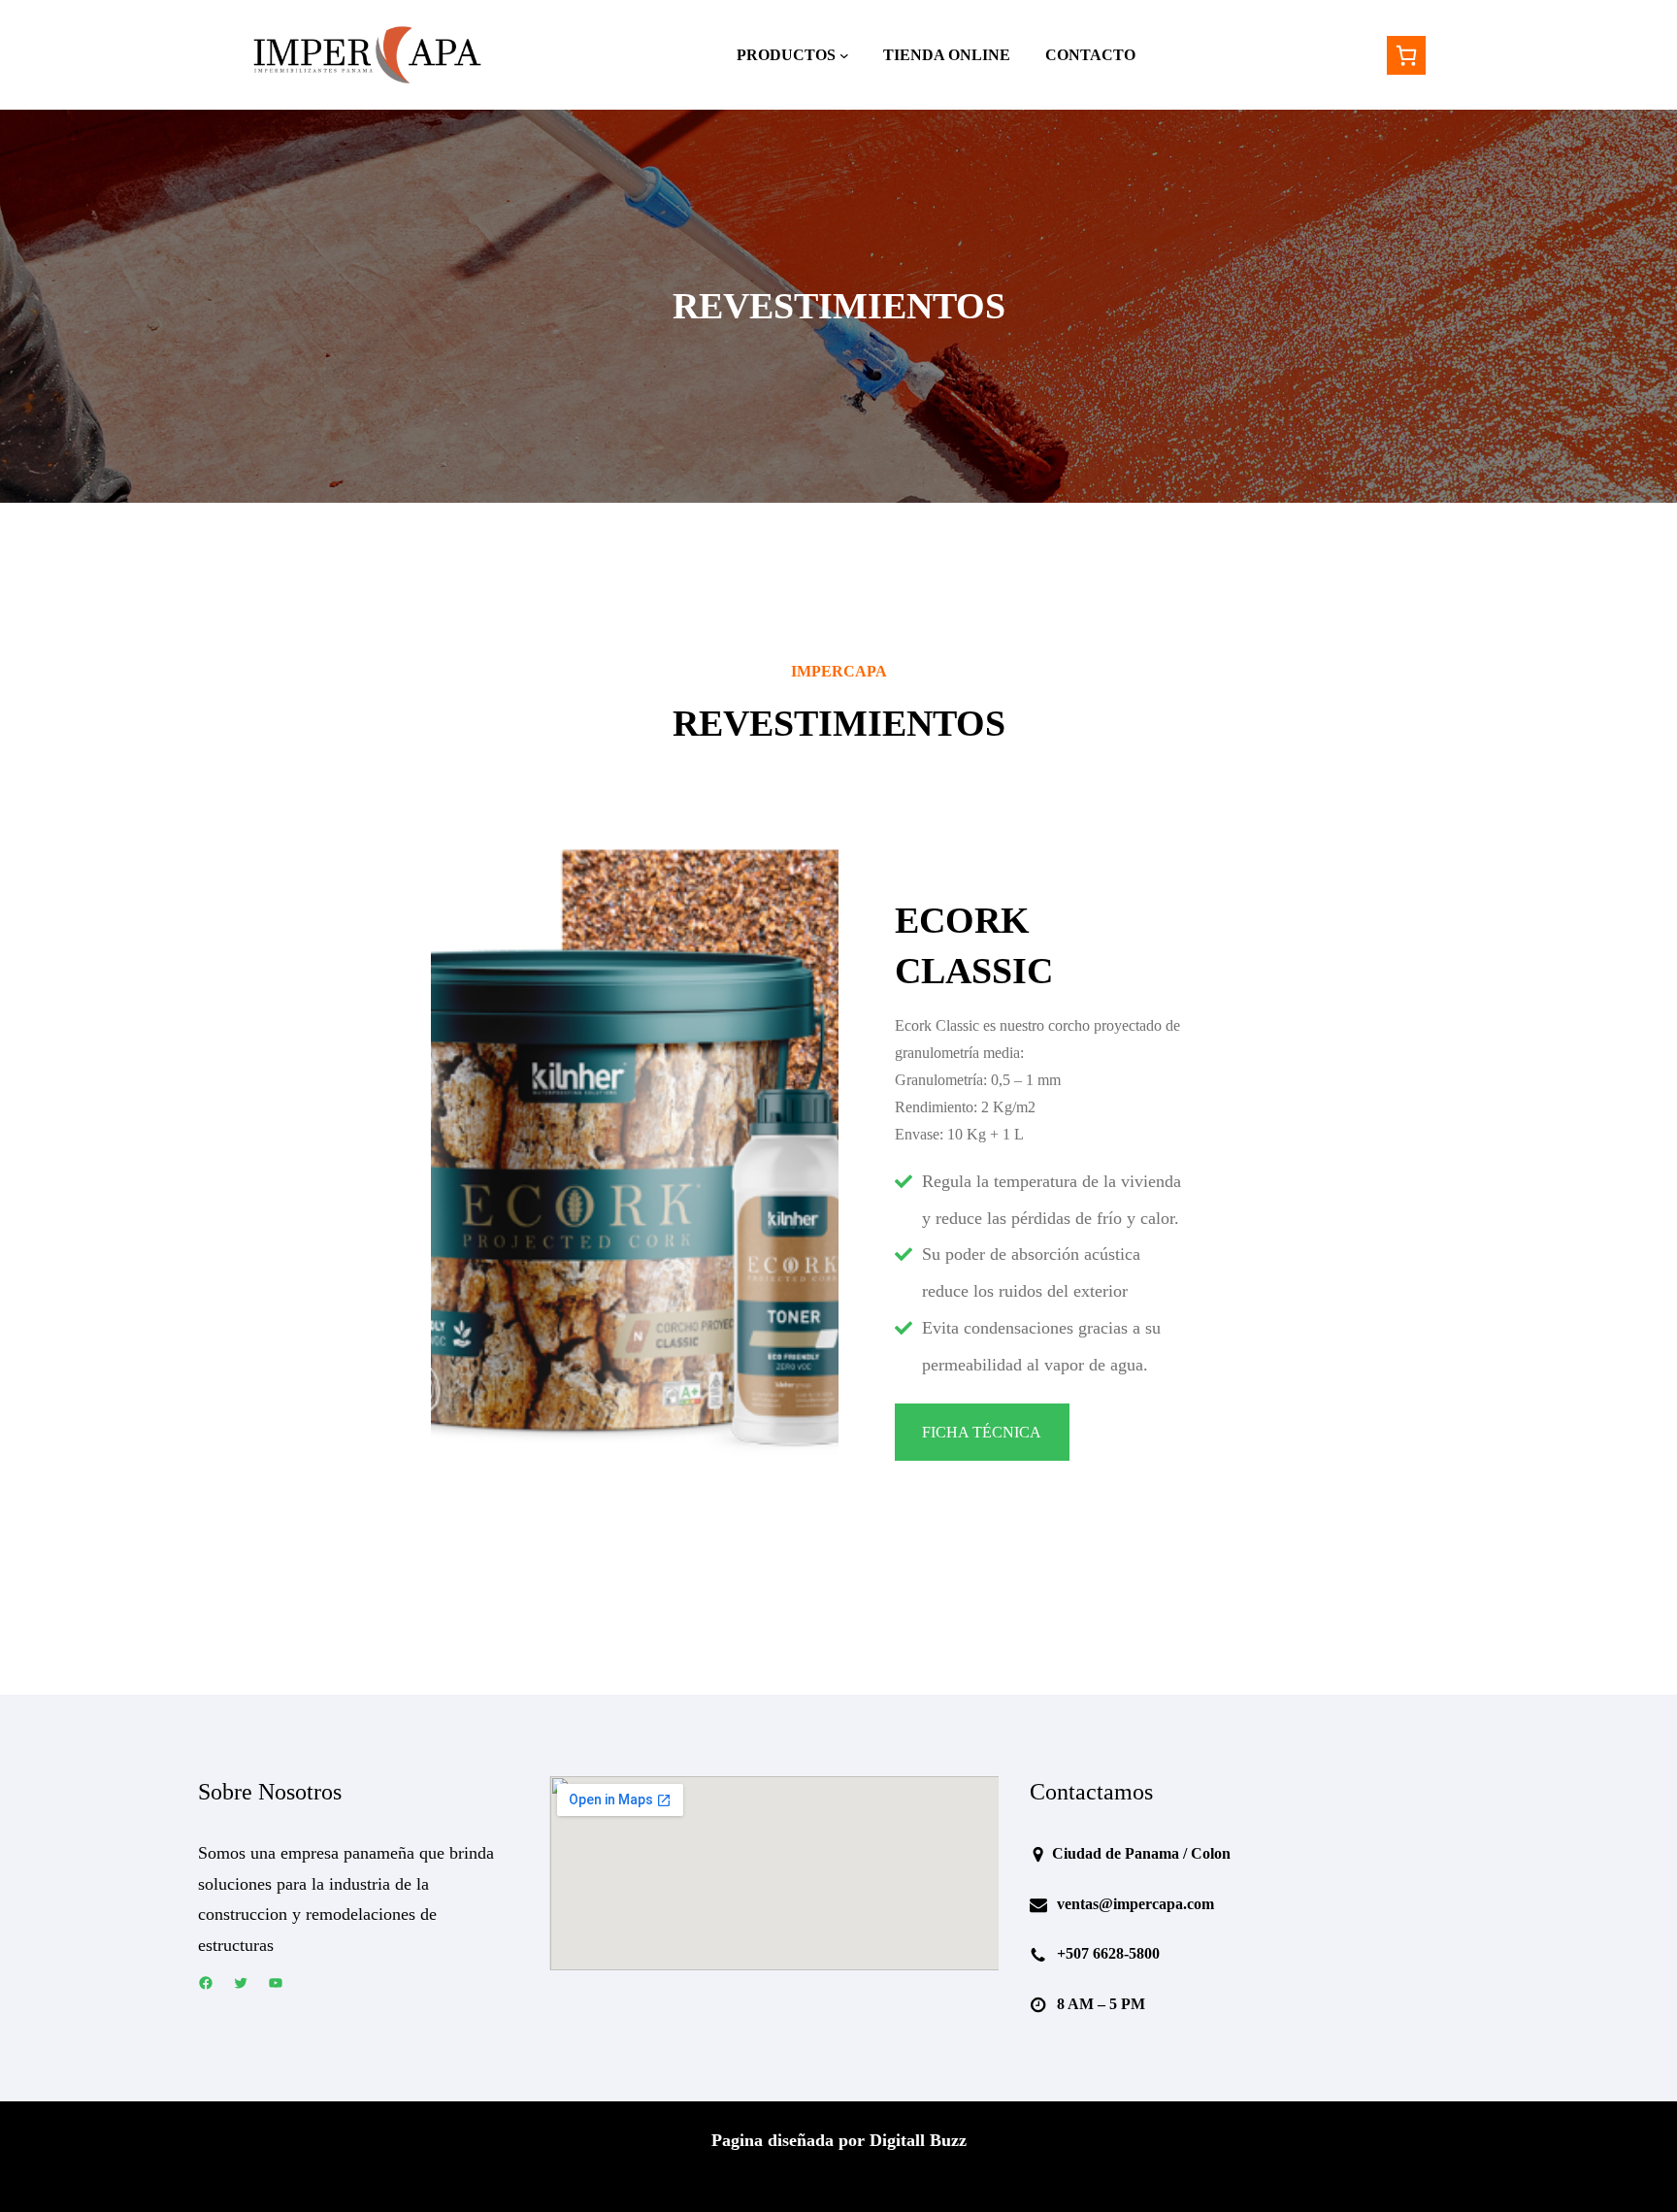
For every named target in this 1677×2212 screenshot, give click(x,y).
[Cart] (1406, 55)
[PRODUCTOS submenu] (844, 55)
